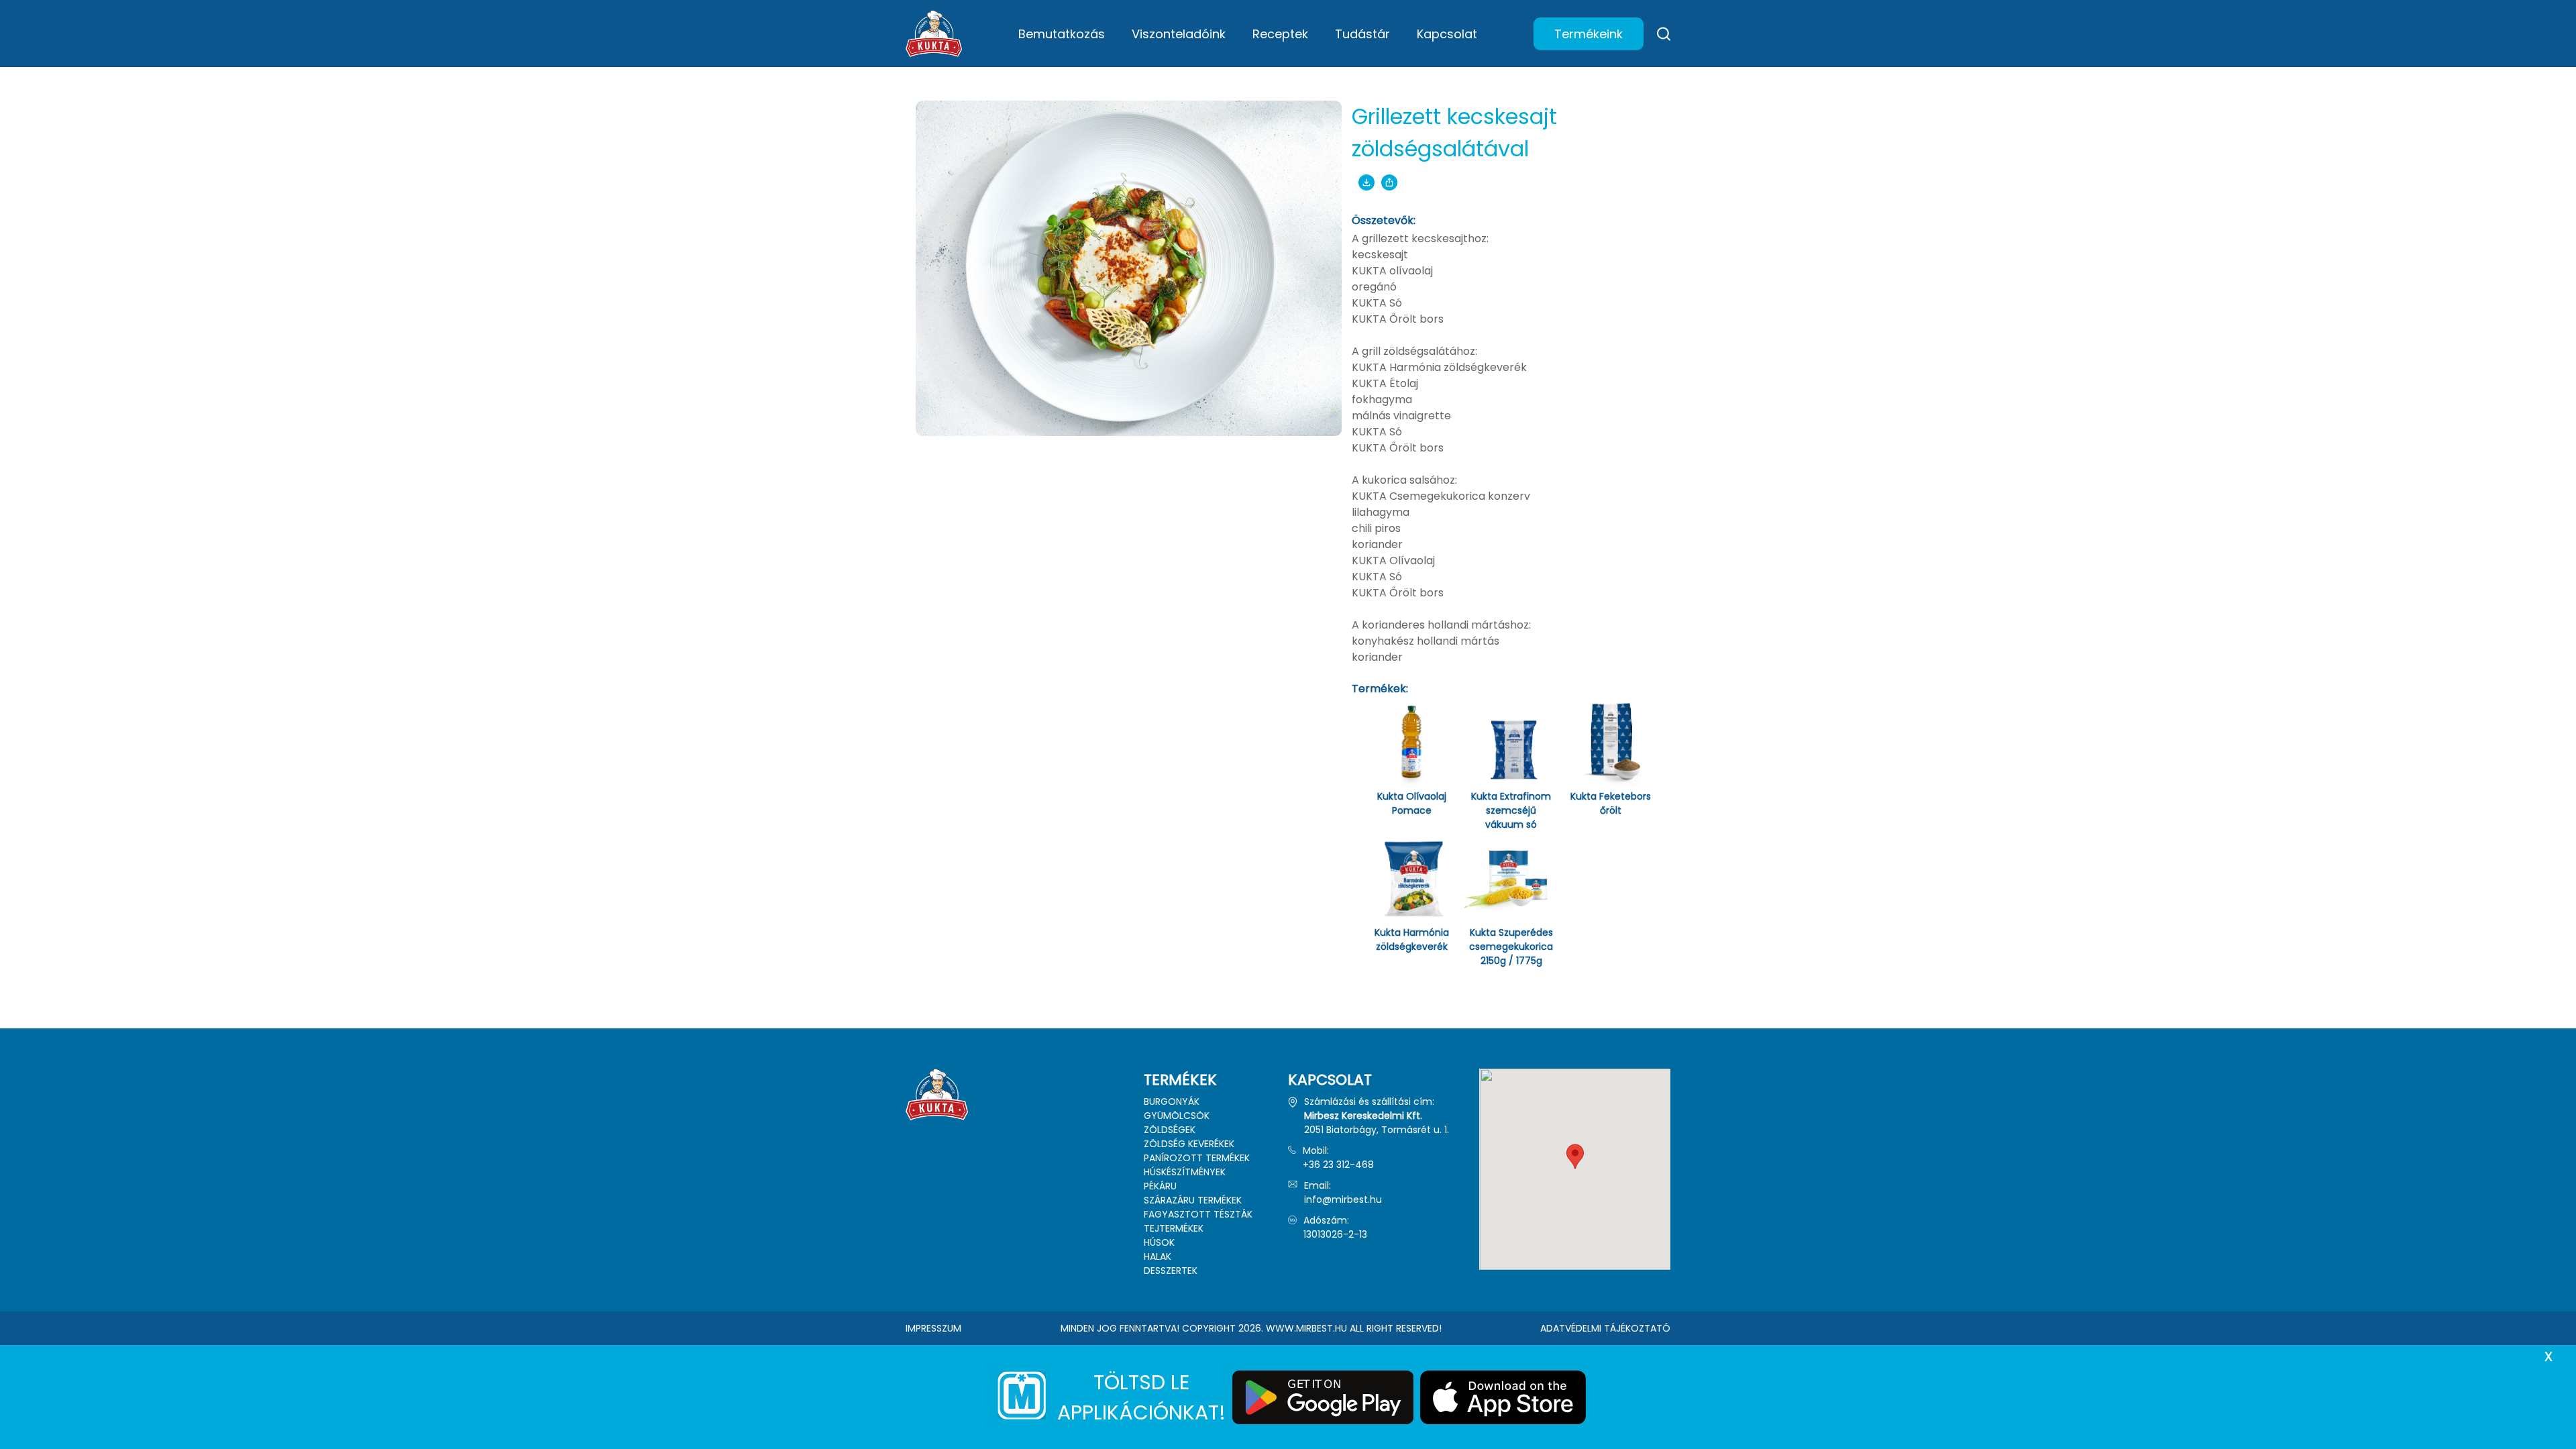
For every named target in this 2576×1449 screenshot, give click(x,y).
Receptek (1280, 34)
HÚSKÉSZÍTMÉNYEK (1185, 1172)
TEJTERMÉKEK (1174, 1228)
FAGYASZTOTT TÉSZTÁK (1198, 1214)
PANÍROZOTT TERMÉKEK (1197, 1158)
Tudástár (1362, 34)
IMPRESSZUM (933, 1328)
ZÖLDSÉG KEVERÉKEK (1189, 1144)
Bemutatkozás (1062, 34)
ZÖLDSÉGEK (1170, 1130)
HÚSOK (1159, 1242)
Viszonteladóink (1179, 34)
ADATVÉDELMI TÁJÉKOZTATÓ (1605, 1328)
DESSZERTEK (1171, 1271)
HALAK (1158, 1256)
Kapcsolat (1447, 34)
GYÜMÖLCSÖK (1177, 1116)
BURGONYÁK (1172, 1102)
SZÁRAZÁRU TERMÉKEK (1193, 1200)
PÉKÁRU (1160, 1186)
